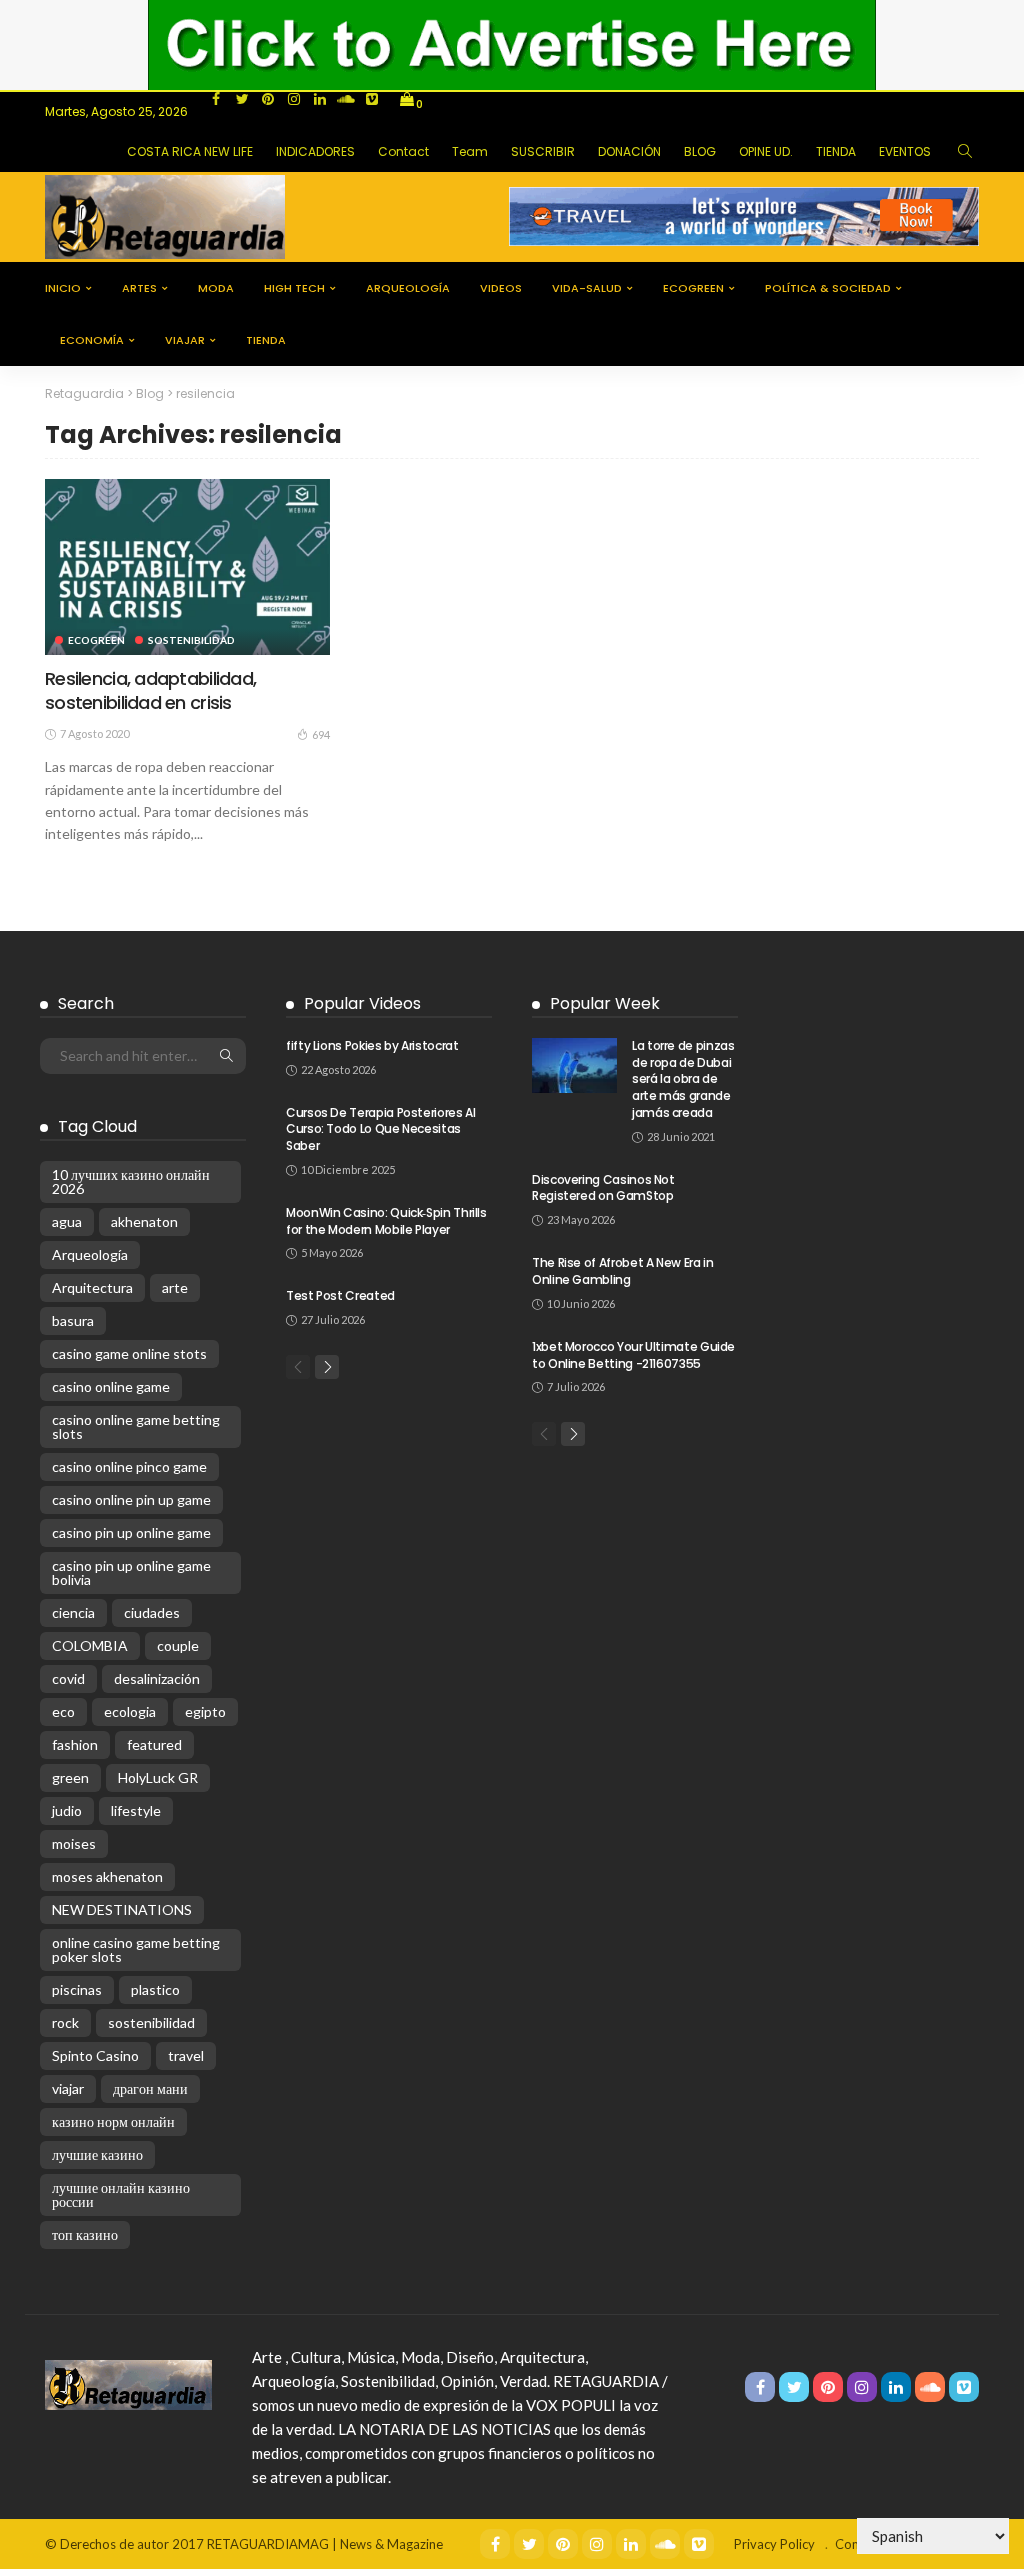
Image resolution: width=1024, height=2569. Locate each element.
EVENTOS (905, 151)
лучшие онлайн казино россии (121, 2194)
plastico (155, 1989)
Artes (139, 288)
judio (67, 1810)
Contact (403, 151)
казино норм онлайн (113, 2121)
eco (63, 1711)
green (70, 1777)
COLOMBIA (90, 1645)
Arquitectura (92, 1287)
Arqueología (408, 288)
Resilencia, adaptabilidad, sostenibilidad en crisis (150, 690)
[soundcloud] (346, 99)
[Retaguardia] (128, 2383)
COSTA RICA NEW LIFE (190, 151)
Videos (501, 288)
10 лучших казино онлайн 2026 (131, 1181)
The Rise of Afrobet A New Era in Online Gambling (622, 1271)
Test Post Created (340, 1295)
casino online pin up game (131, 1499)
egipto (205, 1711)
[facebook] (216, 99)
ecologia (130, 1711)
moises (74, 1843)
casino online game (111, 1386)
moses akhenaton (107, 1876)
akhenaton (144, 1221)
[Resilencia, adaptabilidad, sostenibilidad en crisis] (187, 567)
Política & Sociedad (828, 288)
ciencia (73, 1612)
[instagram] (294, 99)
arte (175, 1287)
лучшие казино (97, 2154)
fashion (75, 1744)
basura (73, 1320)
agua (67, 1221)
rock (65, 2022)
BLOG (700, 151)
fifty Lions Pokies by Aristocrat (372, 1045)
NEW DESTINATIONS (122, 1909)
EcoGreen (693, 288)
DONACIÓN (629, 151)
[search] (965, 152)
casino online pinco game (129, 1466)
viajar (185, 340)
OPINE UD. (766, 151)
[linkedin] (320, 99)
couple (178, 1645)
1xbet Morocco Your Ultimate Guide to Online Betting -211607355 (633, 1355)
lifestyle (136, 1810)
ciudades (152, 1612)
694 (321, 734)
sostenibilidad (151, 2022)
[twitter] (242, 99)
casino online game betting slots (136, 1426)
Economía (92, 340)
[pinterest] (268, 99)
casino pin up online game (131, 1532)
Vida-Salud (587, 288)
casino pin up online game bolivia (131, 1572)
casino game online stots (129, 1353)
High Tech (294, 288)
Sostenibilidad (191, 640)
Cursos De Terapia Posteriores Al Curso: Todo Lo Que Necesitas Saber (380, 1129)
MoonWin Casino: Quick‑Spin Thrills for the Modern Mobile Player (386, 1221)
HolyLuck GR (158, 1777)
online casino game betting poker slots (136, 1949)
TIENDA (836, 151)
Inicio (63, 288)
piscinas (77, 1989)
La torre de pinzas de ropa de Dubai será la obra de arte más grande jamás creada (683, 1079)
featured (154, 1744)
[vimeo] (372, 99)
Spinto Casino (95, 2055)
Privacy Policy (774, 2544)
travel (186, 2055)
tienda (266, 340)
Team (470, 151)
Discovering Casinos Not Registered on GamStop (603, 1188)
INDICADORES (315, 151)
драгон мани (150, 2088)
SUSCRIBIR (543, 151)
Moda (216, 288)
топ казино (85, 2234)
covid (68, 1678)
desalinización (157, 1678)
